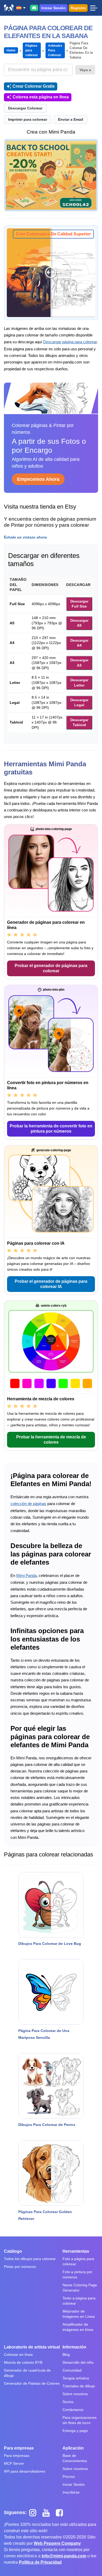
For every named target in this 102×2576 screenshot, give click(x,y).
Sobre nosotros (75, 2394)
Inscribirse (71, 2492)
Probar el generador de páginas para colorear (51, 968)
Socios (68, 2402)
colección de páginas (28, 1504)
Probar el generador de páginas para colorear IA (51, 1284)
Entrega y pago (75, 2431)
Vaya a (85, 70)
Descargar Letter (79, 683)
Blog (66, 2355)
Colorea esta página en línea (41, 97)
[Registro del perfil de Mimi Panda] (51, 175)
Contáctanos (73, 2410)
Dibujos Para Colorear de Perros (47, 2125)
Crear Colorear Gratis (34, 86)
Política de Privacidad (40, 2562)
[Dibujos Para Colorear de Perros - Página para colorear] (51, 2086)
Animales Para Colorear (55, 50)
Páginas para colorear (32, 50)
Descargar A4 (79, 643)
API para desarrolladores (25, 2471)
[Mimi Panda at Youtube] (48, 2512)
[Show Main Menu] (93, 8)
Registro (78, 8)
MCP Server (14, 2463)
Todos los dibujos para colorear (30, 2259)
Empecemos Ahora (38, 479)
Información (74, 2347)
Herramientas (76, 2251)
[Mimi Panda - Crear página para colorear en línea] (9, 8)
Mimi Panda (26, 1575)
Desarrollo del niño (78, 2362)
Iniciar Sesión (53, 8)
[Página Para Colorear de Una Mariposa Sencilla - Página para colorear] (51, 1992)
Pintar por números (20, 2267)
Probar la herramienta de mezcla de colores (51, 1440)
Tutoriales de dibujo (79, 2386)
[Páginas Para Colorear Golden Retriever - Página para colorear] (51, 2173)
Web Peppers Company (57, 2543)
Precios (69, 2477)
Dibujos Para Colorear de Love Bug (50, 1944)
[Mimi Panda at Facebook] (61, 2512)
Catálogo (13, 2251)
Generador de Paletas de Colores (32, 2383)
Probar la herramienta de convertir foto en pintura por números (51, 1129)
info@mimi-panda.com (64, 2556)
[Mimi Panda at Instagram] (35, 2512)
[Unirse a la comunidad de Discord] (34, 8)
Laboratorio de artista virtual (32, 2347)
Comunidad (72, 2370)
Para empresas (19, 2448)
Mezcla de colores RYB (23, 2362)
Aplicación (73, 2448)
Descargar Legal (79, 703)
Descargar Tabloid (79, 722)
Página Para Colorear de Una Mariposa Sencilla (44, 2034)
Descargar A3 (79, 663)
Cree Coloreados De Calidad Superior (53, 234)
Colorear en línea (18, 2355)
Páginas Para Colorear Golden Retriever (45, 2215)
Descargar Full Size (79, 604)
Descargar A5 (79, 623)
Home (11, 50)
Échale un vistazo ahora (25, 537)
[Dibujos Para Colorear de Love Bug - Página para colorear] (51, 1905)
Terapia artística (76, 2378)
